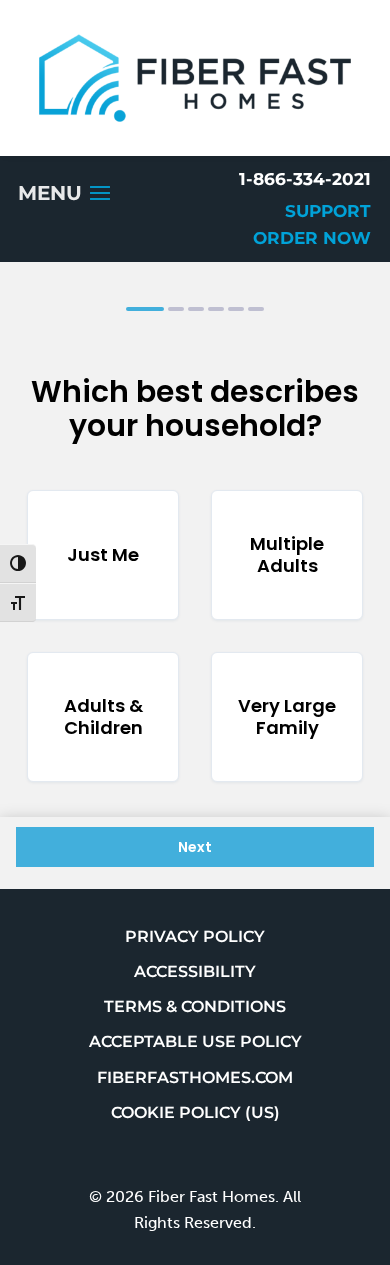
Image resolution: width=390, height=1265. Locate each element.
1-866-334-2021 (305, 179)
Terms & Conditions (195, 1006)
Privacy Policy (195, 936)
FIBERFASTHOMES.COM (195, 1077)
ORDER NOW (312, 238)
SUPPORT (328, 211)
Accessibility (195, 971)
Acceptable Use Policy (195, 1041)
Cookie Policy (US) (195, 1112)
